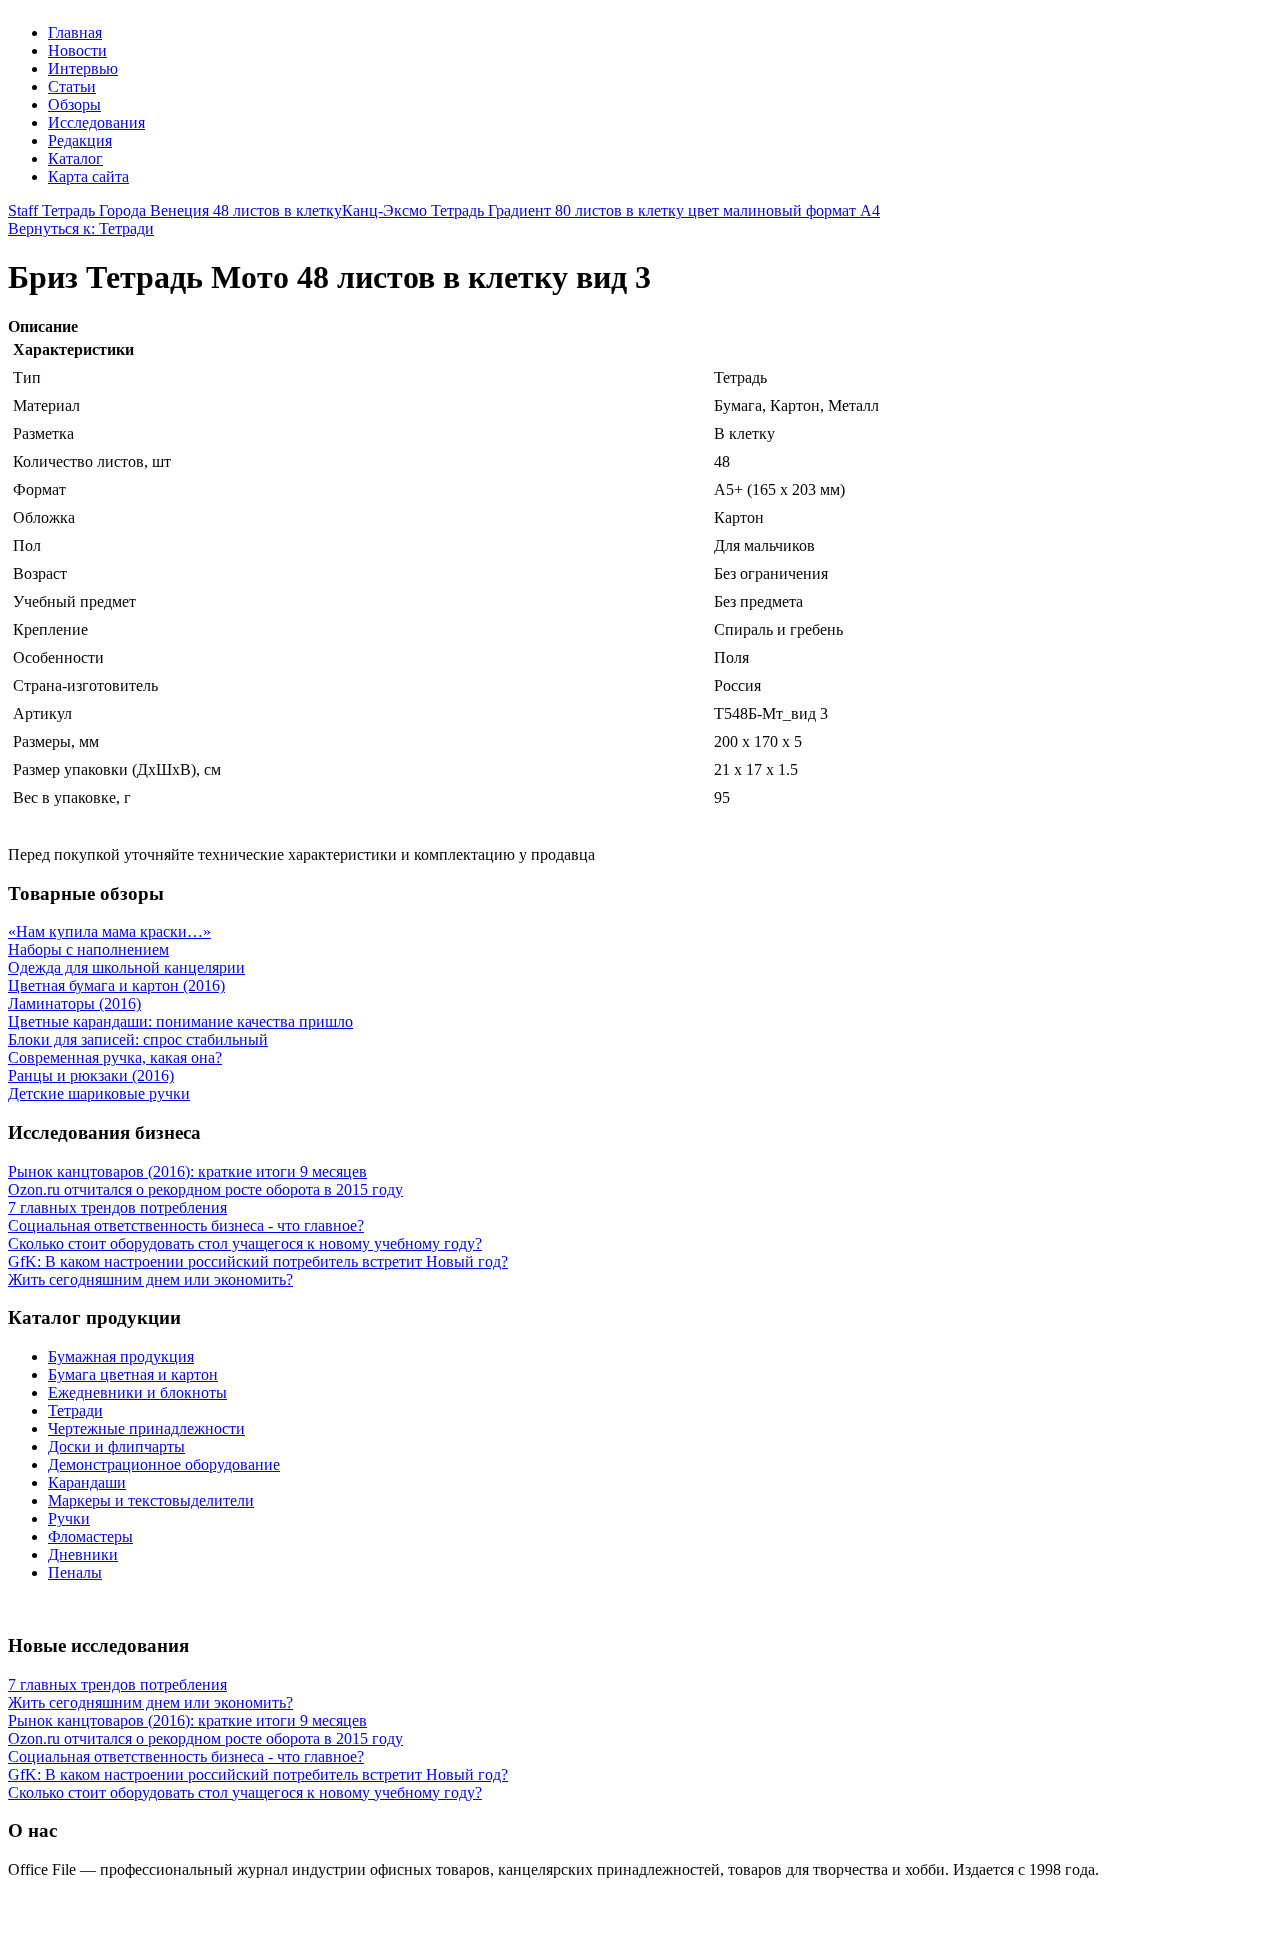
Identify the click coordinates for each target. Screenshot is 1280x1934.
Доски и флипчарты (116, 1446)
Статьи (72, 86)
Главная (75, 32)
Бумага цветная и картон (133, 1374)
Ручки (69, 1518)
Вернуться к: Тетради (81, 228)
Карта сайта (88, 176)
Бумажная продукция (121, 1356)
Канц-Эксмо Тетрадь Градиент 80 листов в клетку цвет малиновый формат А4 (611, 210)
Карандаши (87, 1482)
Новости (77, 50)
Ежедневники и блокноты (137, 1392)
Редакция (80, 140)
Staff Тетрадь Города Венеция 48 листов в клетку (175, 210)
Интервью (83, 68)
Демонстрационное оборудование (164, 1464)
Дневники (83, 1554)
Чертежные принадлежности (146, 1428)
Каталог (75, 158)
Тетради (75, 1410)
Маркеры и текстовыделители (151, 1500)
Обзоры (74, 104)
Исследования (96, 122)
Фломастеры (90, 1536)
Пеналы (75, 1572)
